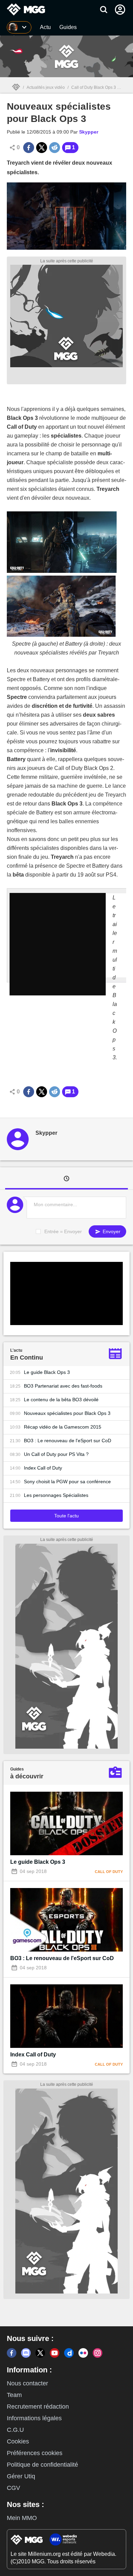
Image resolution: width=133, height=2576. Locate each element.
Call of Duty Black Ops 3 (94, 87)
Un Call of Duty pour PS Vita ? (56, 1454)
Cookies (18, 2441)
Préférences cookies (35, 2453)
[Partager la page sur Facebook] (29, 148)
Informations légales (34, 2418)
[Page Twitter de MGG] (40, 2353)
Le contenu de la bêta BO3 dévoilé (61, 1400)
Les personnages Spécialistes (56, 1495)
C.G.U (15, 2430)
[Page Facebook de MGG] (12, 2353)
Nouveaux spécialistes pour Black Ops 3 (67, 1413)
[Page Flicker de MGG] (83, 2353)
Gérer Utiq (21, 2476)
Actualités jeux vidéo (46, 87)
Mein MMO (22, 2518)
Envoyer (111, 1231)
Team (14, 2395)
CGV (13, 2488)
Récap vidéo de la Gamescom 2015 (63, 1427)
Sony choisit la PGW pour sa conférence (67, 1482)
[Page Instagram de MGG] (98, 2353)
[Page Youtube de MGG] (55, 2353)
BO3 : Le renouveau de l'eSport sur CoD (68, 1441)
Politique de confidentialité (42, 2465)
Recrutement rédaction (38, 2407)
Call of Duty (109, 1872)
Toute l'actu (66, 1516)
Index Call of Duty (43, 1468)
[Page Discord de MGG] (26, 2353)
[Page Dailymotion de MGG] (69, 2353)
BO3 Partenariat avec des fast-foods (63, 1386)
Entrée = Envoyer (63, 1231)
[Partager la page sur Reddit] (55, 148)
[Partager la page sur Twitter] (42, 148)
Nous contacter (27, 2383)
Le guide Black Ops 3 (47, 1372)
